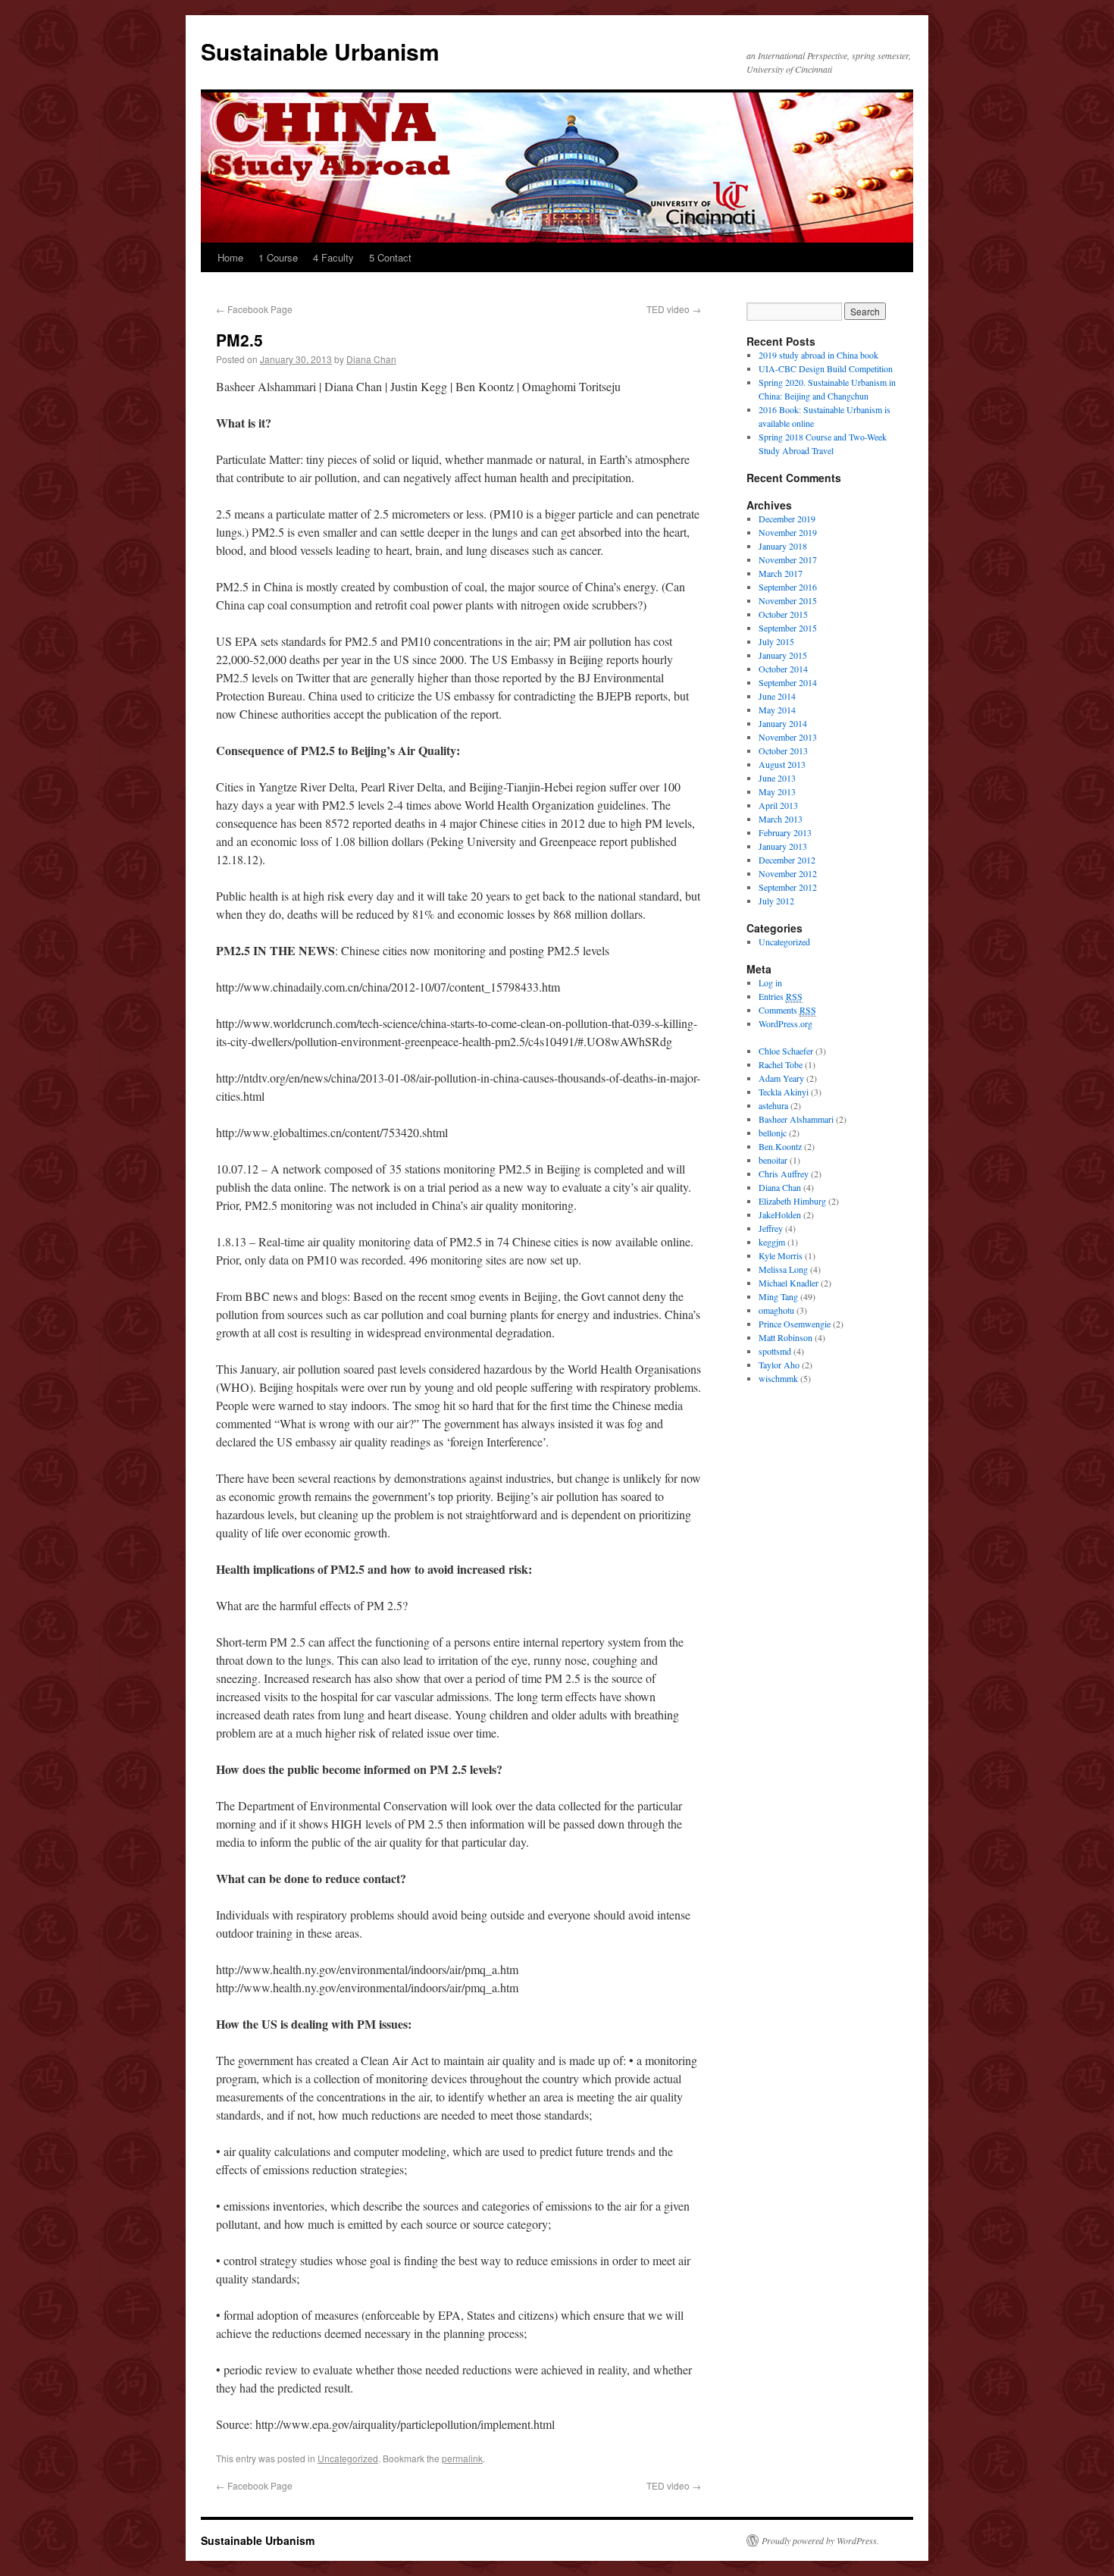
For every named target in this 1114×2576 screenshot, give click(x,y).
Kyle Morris (781, 1255)
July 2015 (776, 641)
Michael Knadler (789, 1283)
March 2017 (781, 573)
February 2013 (785, 832)
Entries (781, 996)
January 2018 (783, 546)
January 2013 (783, 846)
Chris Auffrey (784, 1174)
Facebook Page (254, 309)
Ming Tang (778, 1296)
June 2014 (777, 696)
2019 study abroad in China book (818, 355)
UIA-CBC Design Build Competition (826, 368)
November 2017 (788, 559)
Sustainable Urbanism (320, 51)
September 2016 (788, 587)
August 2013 (782, 764)
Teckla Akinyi (784, 1092)
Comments (787, 1010)
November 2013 (788, 737)
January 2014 (783, 723)
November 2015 (788, 600)
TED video (674, 309)
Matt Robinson (785, 1337)
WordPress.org (785, 1023)
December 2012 (787, 860)
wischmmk (778, 1378)
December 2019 (787, 519)
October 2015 (783, 614)
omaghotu (776, 1310)
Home (230, 257)
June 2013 (777, 778)
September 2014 (788, 682)
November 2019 (788, 532)
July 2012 (776, 901)
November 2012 (788, 873)
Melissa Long (783, 1269)
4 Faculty (333, 257)
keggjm (772, 1242)
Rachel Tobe (781, 1064)
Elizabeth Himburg (792, 1201)
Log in (770, 982)
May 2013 (777, 791)
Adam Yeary (781, 1078)
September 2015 (788, 628)
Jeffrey (771, 1228)
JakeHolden (780, 1214)
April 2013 (778, 805)
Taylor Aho (779, 1365)
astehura (773, 1105)
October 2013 (783, 751)
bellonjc (773, 1133)
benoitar (773, 1160)
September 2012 (788, 887)
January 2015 (783, 655)
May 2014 (777, 710)
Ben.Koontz (780, 1146)
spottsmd (775, 1351)
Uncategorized (348, 2458)
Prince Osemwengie (795, 1324)
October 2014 (783, 669)
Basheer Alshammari (796, 1119)
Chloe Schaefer (786, 1051)
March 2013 (781, 819)
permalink (462, 2458)
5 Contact (390, 257)
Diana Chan (371, 359)
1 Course (278, 257)
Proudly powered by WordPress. (820, 2540)
